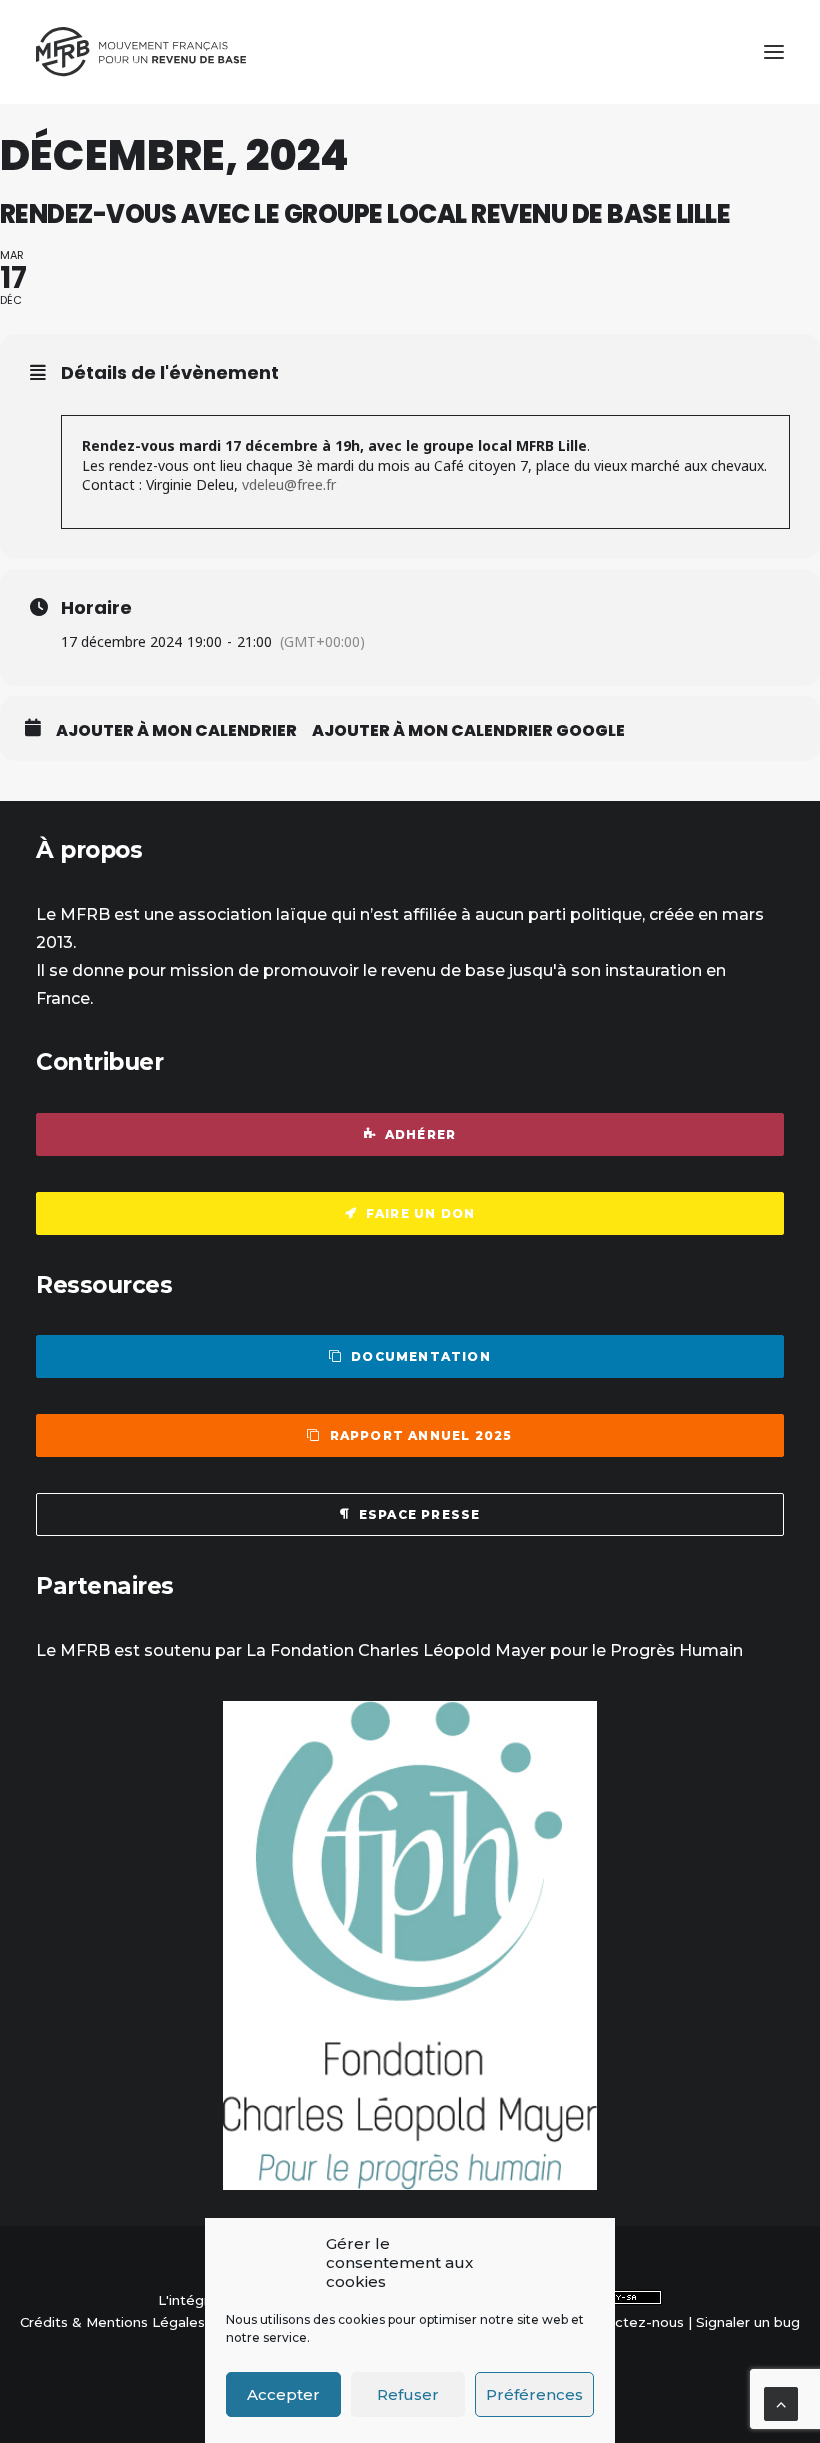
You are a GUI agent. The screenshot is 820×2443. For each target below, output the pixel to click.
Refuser (408, 2394)
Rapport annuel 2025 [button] (421, 1435)
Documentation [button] (421, 1356)
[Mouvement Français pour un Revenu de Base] (141, 52)
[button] (774, 52)
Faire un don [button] (420, 1213)
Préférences (534, 2394)
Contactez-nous (629, 2322)
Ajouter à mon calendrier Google (468, 731)
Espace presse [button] (420, 1514)
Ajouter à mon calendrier (176, 731)
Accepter (283, 2394)
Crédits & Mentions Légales (112, 2322)
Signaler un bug (748, 2322)
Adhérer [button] (420, 1134)
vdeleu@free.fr (289, 484)
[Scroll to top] (781, 2402)
